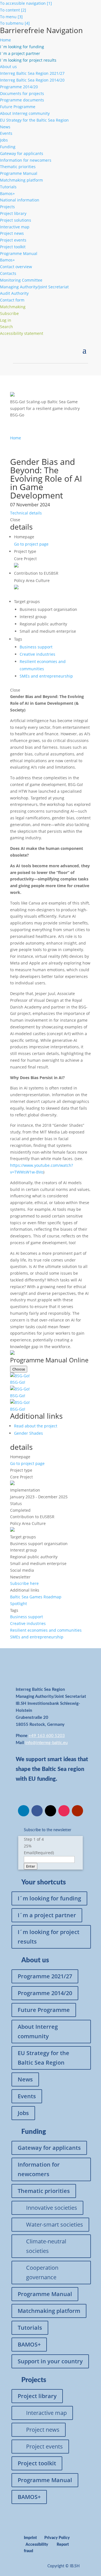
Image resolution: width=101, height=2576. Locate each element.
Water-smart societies (55, 2224)
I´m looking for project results (49, 1937)
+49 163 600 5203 (47, 1736)
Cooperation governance (42, 2272)
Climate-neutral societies (46, 2246)
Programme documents (22, 100)
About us (8, 67)
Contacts (8, 273)
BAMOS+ (29, 2344)
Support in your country (50, 2361)
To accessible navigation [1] (26, 3)
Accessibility (37, 2545)
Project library (13, 213)
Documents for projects (22, 93)
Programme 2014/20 (19, 87)
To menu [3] (11, 17)
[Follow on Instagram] (64, 1811)
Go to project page (31, 544)
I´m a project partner (47, 1915)
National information (20, 200)
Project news (12, 233)
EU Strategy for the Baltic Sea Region (34, 120)
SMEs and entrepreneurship (46, 676)
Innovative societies (52, 2208)
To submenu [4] (15, 23)
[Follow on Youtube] (77, 1811)
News (5, 127)
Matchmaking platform (21, 180)
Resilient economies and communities (46, 1630)
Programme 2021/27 (45, 1976)
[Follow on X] (50, 1811)
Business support (36, 647)
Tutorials (8, 187)
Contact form (12, 300)
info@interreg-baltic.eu (46, 1743)
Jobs (4, 140)
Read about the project (36, 1426)
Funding (8, 147)
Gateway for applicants (22, 153)
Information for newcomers (26, 160)
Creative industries (37, 654)
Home (5, 40)
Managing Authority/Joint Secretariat (34, 287)
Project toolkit (13, 247)
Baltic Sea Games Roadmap (36, 1597)
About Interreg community (25, 113)
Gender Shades (28, 1433)
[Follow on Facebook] (37, 1811)
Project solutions (16, 220)
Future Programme (18, 107)
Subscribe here (24, 1583)
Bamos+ (7, 193)
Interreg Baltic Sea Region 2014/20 (32, 80)
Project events (13, 240)
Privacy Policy (57, 2538)
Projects (7, 207)
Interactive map (15, 227)
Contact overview (16, 267)
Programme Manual (19, 173)
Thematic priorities (18, 167)
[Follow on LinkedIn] (24, 1811)
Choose (19, 1369)
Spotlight (19, 1604)
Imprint (30, 2538)
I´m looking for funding (49, 1898)
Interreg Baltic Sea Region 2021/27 (32, 73)
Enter (31, 1866)
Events (6, 133)
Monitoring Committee (21, 280)
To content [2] (13, 10)
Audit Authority (14, 293)
